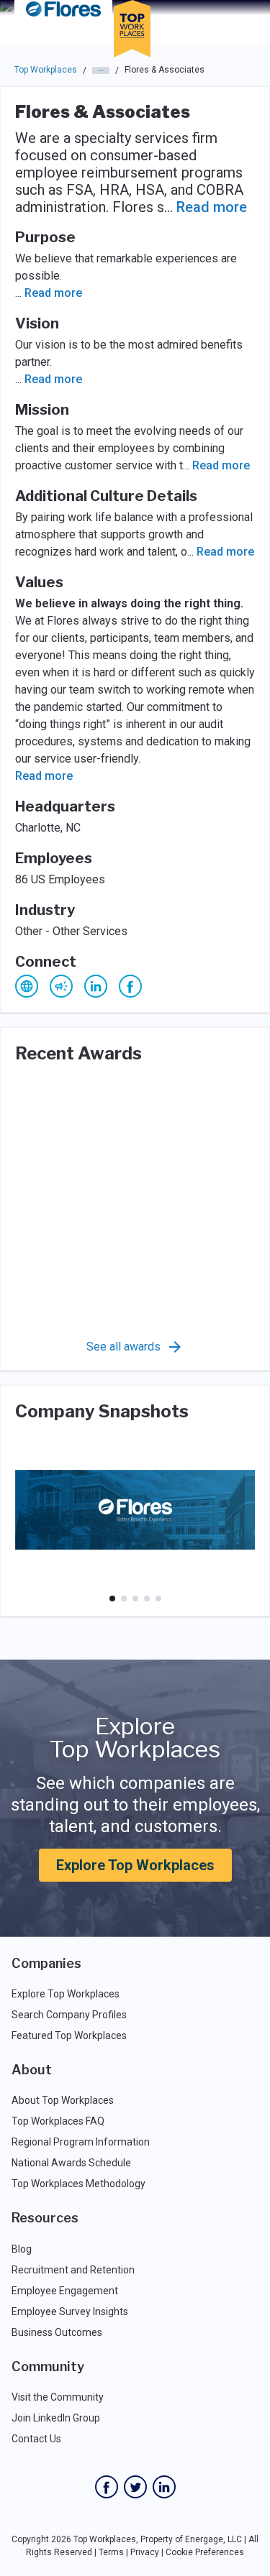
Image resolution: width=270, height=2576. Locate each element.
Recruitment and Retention (73, 2270)
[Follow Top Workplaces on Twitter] (135, 2487)
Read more (212, 207)
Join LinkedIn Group (56, 2418)
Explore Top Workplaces (135, 1865)
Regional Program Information (81, 2142)
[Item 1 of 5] (112, 1598)
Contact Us (36, 2439)
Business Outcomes (57, 2332)
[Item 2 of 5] (124, 1598)
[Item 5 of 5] (158, 1598)
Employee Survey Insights (70, 2311)
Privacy (145, 2552)
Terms (111, 2552)
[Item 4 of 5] (147, 1598)
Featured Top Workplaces (69, 2035)
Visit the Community (58, 2397)
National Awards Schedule (71, 2163)
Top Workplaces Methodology (78, 2184)
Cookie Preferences (205, 2552)
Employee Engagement (65, 2291)
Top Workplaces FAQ (58, 2121)
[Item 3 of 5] (135, 1598)
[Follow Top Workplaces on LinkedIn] (164, 2487)
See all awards (123, 1347)
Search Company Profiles (69, 2015)
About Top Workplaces (63, 2100)
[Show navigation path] (101, 70)
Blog (22, 2249)
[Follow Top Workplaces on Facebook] (107, 2487)
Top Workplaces (46, 70)
